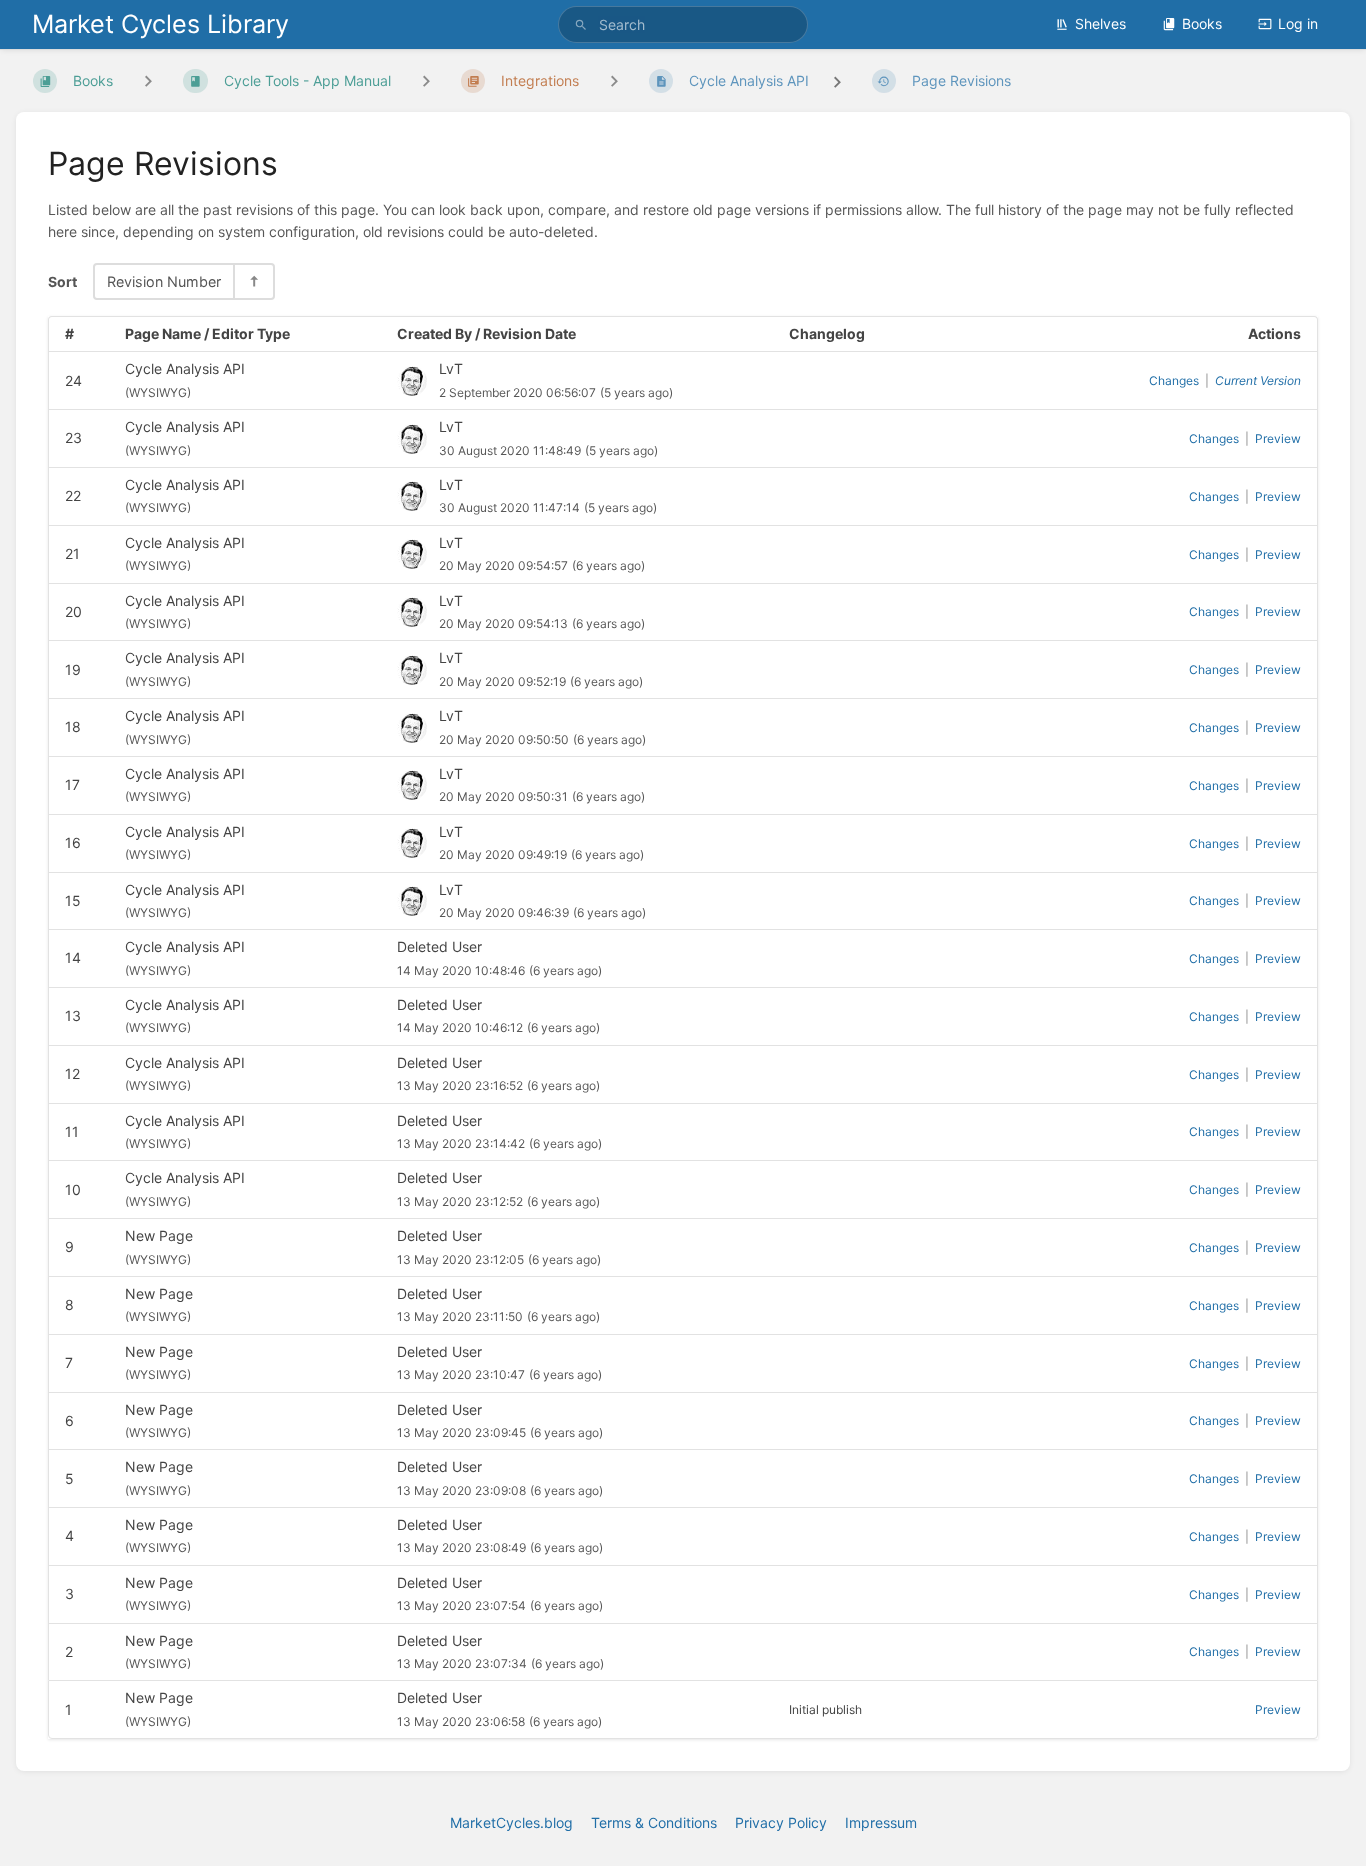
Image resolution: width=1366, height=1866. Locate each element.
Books (1202, 23)
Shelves (1100, 23)
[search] (683, 24)
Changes (1174, 380)
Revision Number (164, 281)
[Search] (581, 24)
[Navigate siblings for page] (614, 81)
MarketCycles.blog (511, 1822)
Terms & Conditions (654, 1822)
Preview (1278, 438)
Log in (1298, 23)
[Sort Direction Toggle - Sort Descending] (253, 281)
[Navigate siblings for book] (148, 81)
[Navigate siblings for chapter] (426, 81)
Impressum (881, 1822)
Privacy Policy (781, 1822)
